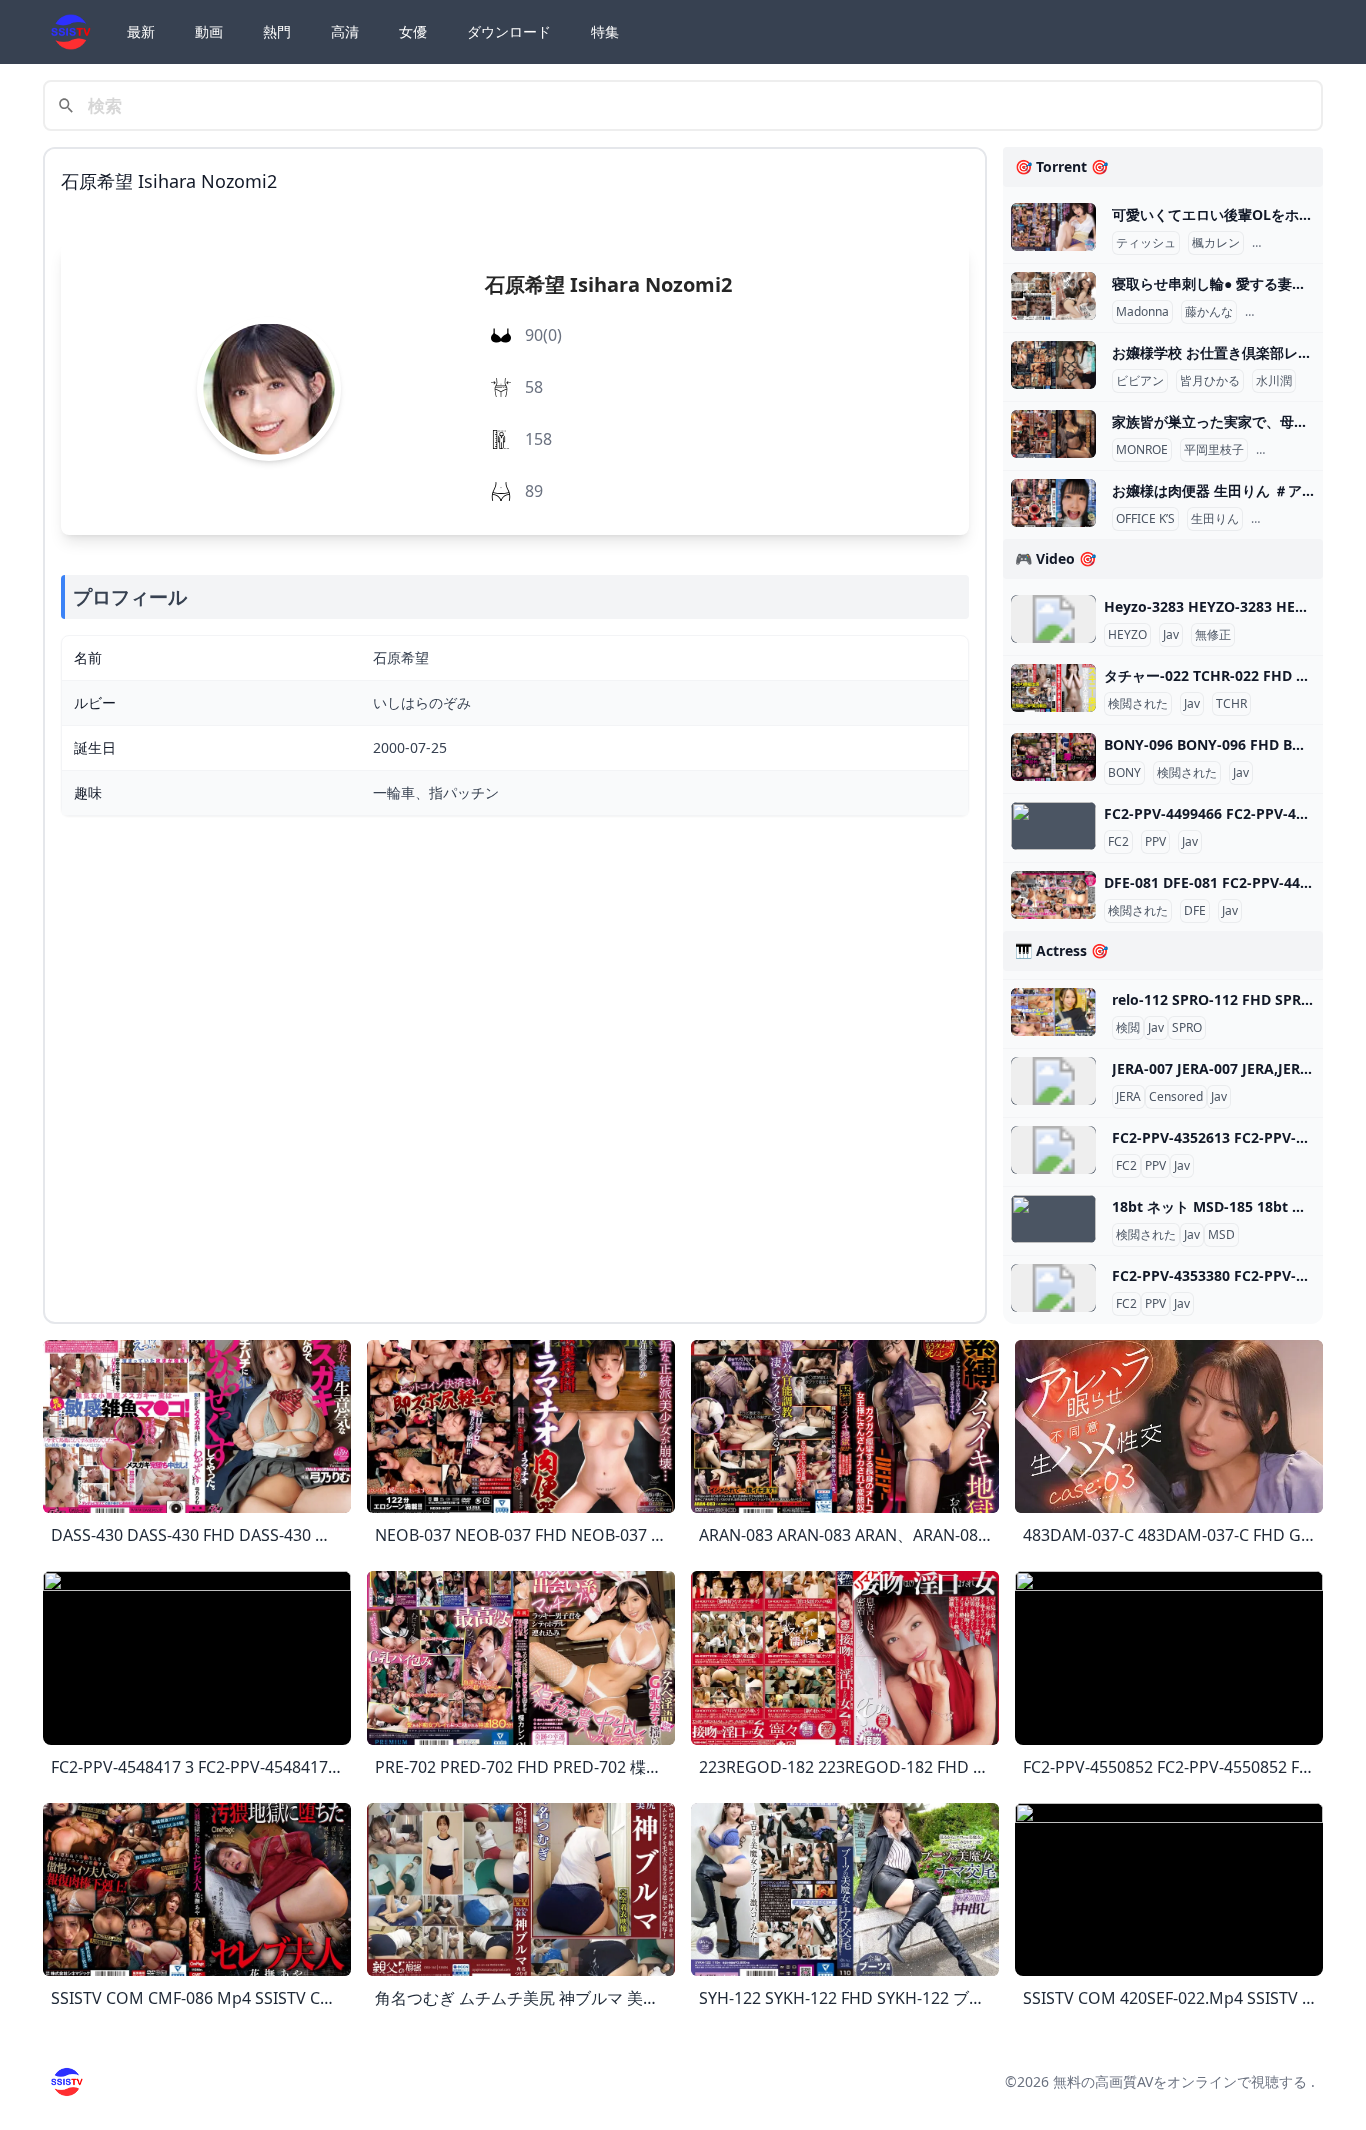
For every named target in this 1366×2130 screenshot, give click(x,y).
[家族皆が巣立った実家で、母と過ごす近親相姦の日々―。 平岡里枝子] (1053, 434)
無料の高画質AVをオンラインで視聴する (1180, 2081)
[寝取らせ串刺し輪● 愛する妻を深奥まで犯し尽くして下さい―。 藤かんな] (1053, 296)
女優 (413, 31)
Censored (1176, 1097)
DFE (1195, 911)
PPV (1155, 842)
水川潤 (1274, 381)
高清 (345, 31)
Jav (1171, 635)
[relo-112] (1053, 1012)
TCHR (1231, 704)
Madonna (1142, 312)
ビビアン (1140, 381)
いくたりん (1285, 519)
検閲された (1138, 704)
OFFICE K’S (1145, 519)
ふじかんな (1279, 312)
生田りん (1215, 519)
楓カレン (1216, 243)
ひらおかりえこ (1302, 450)
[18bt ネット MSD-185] (1053, 1219)
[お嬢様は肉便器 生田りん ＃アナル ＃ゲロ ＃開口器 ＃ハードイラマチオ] (1053, 503)
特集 (605, 31)
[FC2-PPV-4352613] (1053, 1150)
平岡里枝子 (1214, 450)
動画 (209, 31)
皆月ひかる (1210, 381)
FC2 (1118, 842)
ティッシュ (1146, 243)
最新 (141, 31)
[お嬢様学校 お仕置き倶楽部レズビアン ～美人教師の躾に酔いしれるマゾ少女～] (1053, 365)
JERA (1128, 1097)
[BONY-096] (1053, 757)
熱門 (277, 31)
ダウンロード (509, 31)
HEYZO (1127, 635)
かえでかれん (1292, 243)
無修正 (1213, 635)
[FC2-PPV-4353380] (1053, 1288)
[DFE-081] (1053, 895)
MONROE (1142, 450)
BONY (1124, 773)
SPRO (1187, 1028)
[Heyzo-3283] (1053, 619)
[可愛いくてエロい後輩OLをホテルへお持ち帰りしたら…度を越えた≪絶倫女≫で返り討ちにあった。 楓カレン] (1053, 227)
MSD (1221, 1235)
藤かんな (1209, 312)
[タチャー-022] (1053, 688)
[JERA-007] (1053, 1081)
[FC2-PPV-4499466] (1053, 826)
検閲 (1128, 1028)
